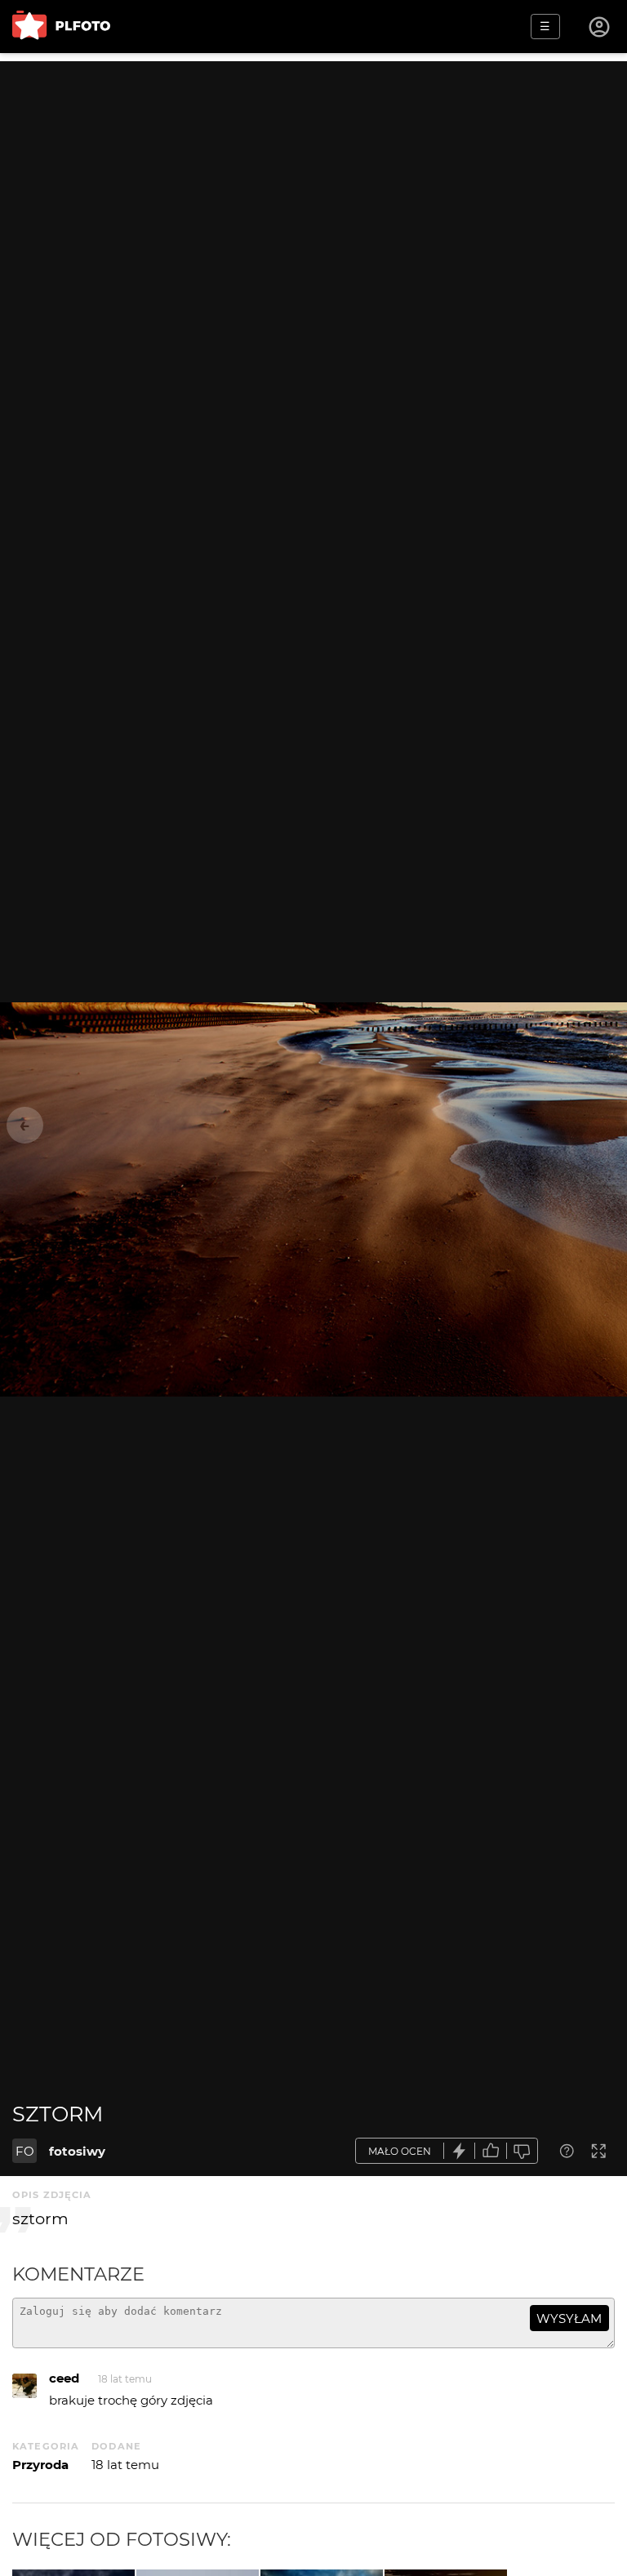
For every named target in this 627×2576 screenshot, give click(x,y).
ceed (64, 2378)
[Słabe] (522, 2151)
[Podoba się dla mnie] (491, 2151)
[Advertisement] (313, 175)
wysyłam (569, 2318)
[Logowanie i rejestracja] (600, 27)
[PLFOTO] (61, 27)
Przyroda (40, 2465)
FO (25, 2151)
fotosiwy (77, 2151)
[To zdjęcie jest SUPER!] (460, 2151)
